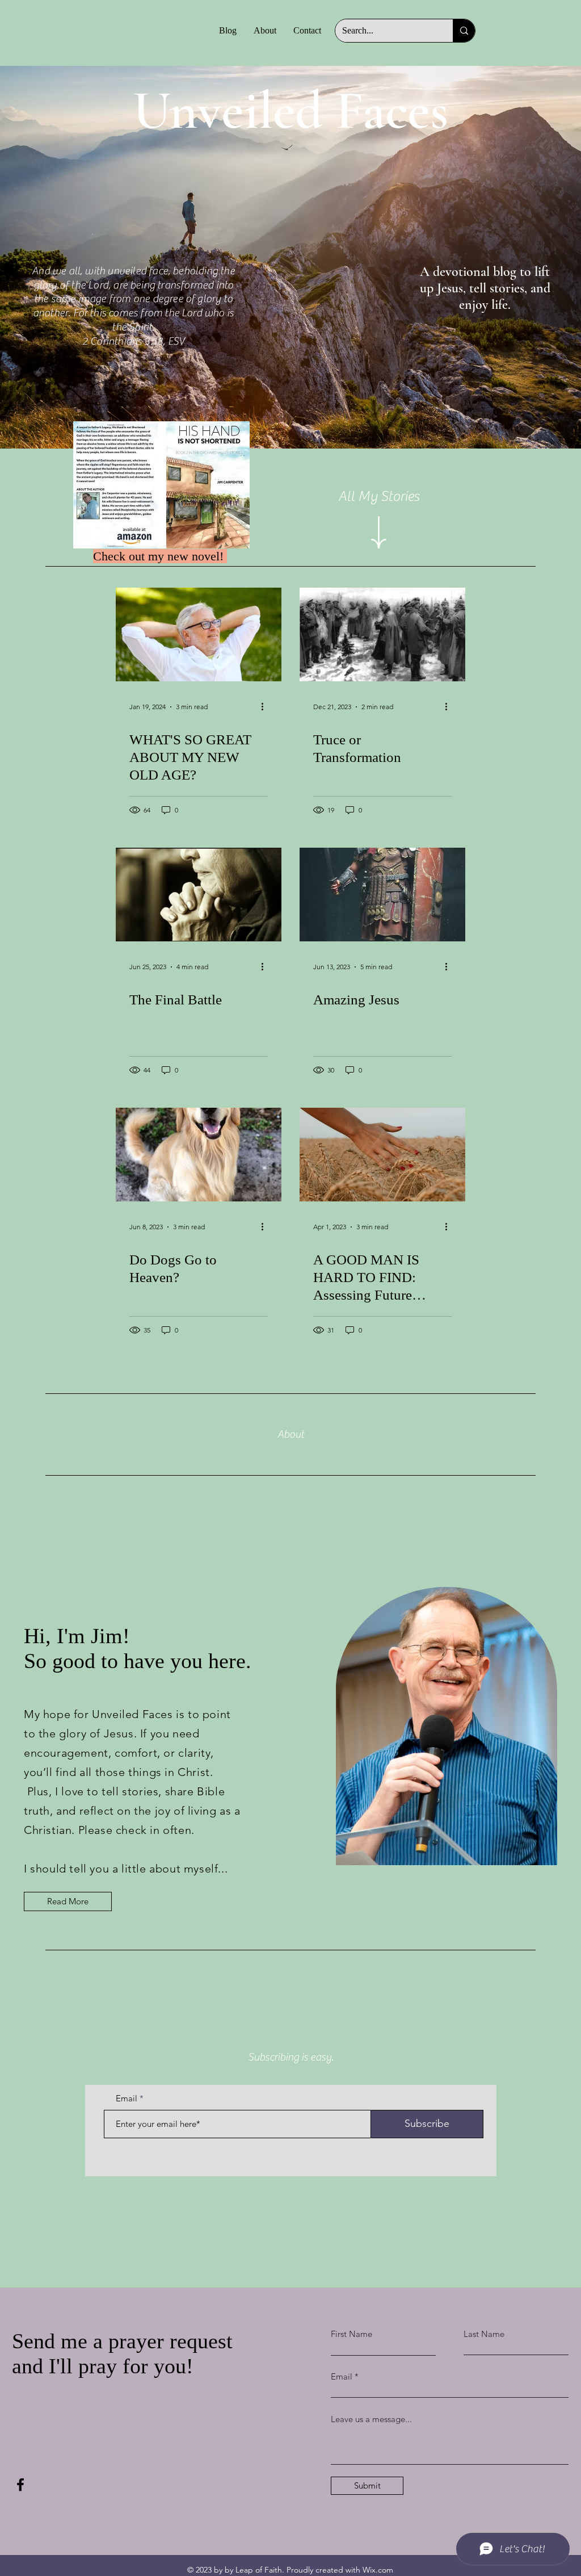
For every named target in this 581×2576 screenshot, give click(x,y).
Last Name (484, 2334)
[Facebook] (20, 2485)
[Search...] (464, 31)
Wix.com (378, 2570)
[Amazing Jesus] (382, 895)
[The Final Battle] (199, 895)
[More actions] (266, 707)
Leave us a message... (371, 2419)
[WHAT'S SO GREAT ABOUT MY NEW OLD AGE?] (199, 634)
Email (127, 2098)
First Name (351, 2334)
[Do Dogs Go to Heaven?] (199, 1155)
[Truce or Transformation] (382, 634)
